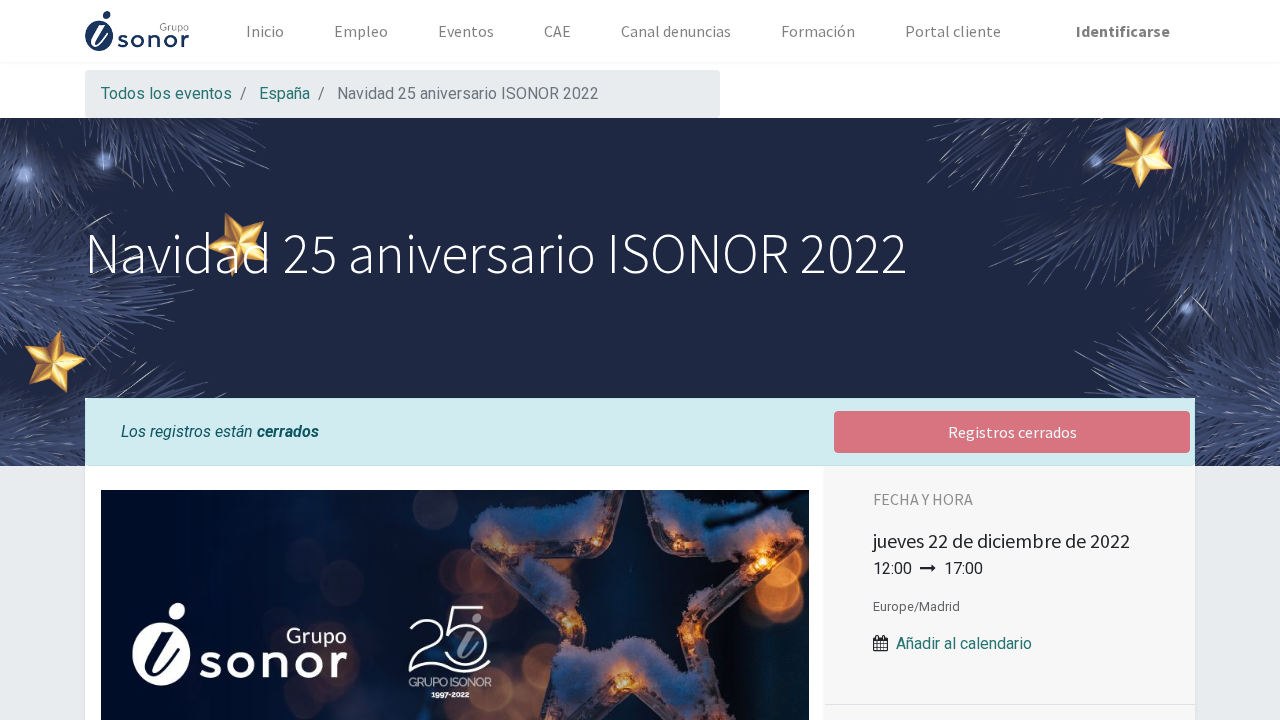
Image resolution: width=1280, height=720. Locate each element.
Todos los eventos (166, 93)
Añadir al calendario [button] (964, 643)
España (284, 93)
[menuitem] (265, 31)
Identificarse (1123, 31)
